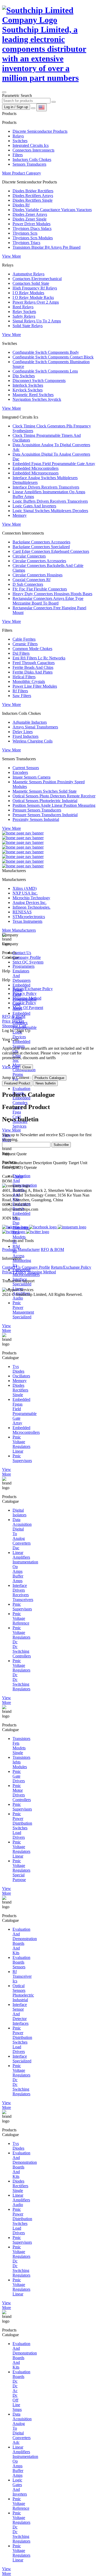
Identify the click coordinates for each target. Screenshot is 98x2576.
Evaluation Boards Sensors (21, 1962)
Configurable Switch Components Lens (45, 371)
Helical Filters (24, 677)
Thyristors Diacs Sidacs (32, 228)
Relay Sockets (24, 312)
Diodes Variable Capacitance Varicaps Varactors (52, 210)
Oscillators (21, 1376)
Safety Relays (24, 316)
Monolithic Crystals (29, 681)
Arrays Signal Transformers (35, 727)
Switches (20, 141)
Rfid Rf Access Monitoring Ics (22, 1256)
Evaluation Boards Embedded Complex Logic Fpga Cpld (21, 1103)
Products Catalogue (49, 1078)
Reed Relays (23, 307)
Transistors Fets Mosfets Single (21, 1746)
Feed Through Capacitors (34, 663)
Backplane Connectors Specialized (41, 547)
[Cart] (33, 108)
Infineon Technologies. (31, 907)
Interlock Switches (28, 385)
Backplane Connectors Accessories (41, 542)
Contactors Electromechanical (37, 279)
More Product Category (22, 173)
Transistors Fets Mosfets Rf (21, 1235)
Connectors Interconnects (33, 150)
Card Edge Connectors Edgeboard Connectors (51, 551)
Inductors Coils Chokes (32, 159)
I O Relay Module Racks (33, 297)
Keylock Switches (28, 390)
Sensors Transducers (29, 164)
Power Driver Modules (31, 224)
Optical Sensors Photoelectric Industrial (45, 801)
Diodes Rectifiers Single (33, 200)
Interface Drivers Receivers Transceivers (46, 487)
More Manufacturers (19, 930)
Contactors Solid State (31, 283)
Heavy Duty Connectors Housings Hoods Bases (52, 594)
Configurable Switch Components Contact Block (53, 357)
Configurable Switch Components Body (46, 352)
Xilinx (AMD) (25, 888)
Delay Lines (23, 732)
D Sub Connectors (28, 584)
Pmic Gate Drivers (19, 1776)
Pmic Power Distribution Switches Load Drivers (22, 1826)
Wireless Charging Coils (33, 741)
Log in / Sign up (16, 107)
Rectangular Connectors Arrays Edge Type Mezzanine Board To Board (48, 601)
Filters (18, 155)
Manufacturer (29, 1249)
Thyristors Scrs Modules (33, 238)
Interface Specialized (22, 2059)
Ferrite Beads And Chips (33, 667)
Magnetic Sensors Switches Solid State (45, 791)
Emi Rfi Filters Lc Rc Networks (39, 658)
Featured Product (17, 1083)
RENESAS (22, 912)
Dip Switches (24, 376)
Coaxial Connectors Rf (31, 580)
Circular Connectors (29, 556)
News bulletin (46, 1083)
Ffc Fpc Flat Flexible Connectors (40, 589)
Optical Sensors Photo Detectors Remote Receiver (54, 796)
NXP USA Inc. (25, 893)
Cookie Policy (24, 1003)
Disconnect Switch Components (39, 381)
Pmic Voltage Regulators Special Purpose (21, 1870)
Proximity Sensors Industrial (36, 819)
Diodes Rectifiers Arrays (33, 196)
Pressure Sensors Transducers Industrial (45, 815)
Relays (18, 136)
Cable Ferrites (24, 639)
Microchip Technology (31, 898)
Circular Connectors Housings (38, 575)
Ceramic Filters (25, 644)
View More (11, 256)
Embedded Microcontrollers (36, 468)
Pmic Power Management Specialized (23, 1310)
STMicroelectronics (29, 917)
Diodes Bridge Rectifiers (33, 191)
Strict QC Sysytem (28, 962)
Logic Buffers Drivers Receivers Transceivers (50, 501)
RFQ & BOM (52, 1249)
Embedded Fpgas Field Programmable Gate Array (54, 464)
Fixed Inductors (25, 736)
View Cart (11, 1067)
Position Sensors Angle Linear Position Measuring (54, 805)
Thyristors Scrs (25, 233)
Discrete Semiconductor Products (40, 131)
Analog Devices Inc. (30, 903)
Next (19, 1176)
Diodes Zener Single (30, 219)
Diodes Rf (21, 205)
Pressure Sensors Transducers (37, 810)
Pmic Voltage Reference (21, 1618)
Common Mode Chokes (32, 649)
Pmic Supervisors (22, 1458)
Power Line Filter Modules (35, 686)
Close (27, 1067)
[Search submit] (54, 102)
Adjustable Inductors (30, 722)
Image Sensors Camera (31, 777)
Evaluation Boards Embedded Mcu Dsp (21, 1213)
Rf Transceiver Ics (22, 1976)
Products (10, 1249)
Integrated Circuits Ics (31, 145)
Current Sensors (26, 768)
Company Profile (27, 957)
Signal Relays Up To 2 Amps (37, 321)
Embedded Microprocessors (36, 473)
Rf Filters (20, 691)
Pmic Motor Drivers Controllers (22, 1793)
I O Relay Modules (28, 293)
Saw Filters (22, 696)
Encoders (20, 772)
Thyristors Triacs (26, 243)
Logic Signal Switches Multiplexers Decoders (50, 511)
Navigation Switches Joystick (37, 399)
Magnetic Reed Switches (33, 395)
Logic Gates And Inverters (34, 506)
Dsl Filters (21, 653)
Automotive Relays (28, 274)
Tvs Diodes (18, 1369)
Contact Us (22, 953)
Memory (20, 515)
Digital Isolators (19, 1513)
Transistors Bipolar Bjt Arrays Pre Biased (47, 247)
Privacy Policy (25, 993)
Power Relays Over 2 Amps (36, 302)
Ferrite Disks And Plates (33, 672)
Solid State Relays (28, 326)
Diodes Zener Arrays (30, 214)
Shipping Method (27, 998)
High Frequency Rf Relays (35, 288)
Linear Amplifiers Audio (21, 2200)
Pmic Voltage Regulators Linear (21, 1444)
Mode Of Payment (28, 1008)
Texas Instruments (27, 921)
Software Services (20, 1124)
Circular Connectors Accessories (39, 561)
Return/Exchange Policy (33, 989)
